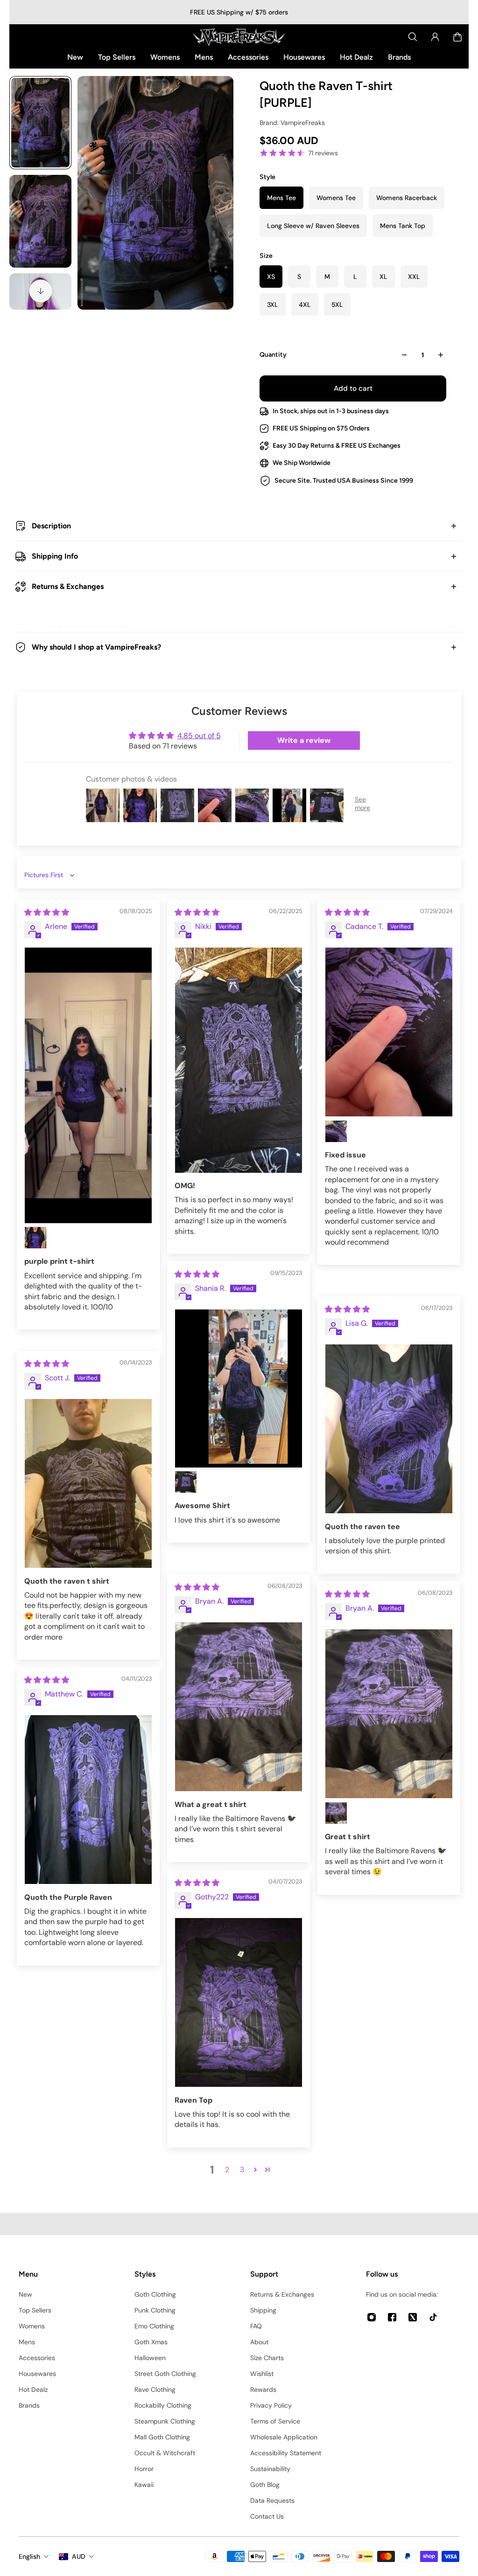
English (29, 2556)
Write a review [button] (304, 740)
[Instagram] (372, 2317)
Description (51, 526)
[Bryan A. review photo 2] (336, 1813)
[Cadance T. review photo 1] (389, 1032)
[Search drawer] (413, 37)
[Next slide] (41, 291)
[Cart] (457, 37)
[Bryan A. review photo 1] (239, 1707)
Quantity (273, 355)
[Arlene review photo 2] (35, 1238)
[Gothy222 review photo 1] (239, 2003)
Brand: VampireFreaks (292, 123)
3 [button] (242, 2170)
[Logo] (239, 37)
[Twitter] (413, 2317)
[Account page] (435, 37)
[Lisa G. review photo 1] (389, 1429)
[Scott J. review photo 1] (88, 1484)
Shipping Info (55, 556)
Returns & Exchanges (68, 586)
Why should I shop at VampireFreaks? (96, 647)
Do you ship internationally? (79, 626)
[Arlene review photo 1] (88, 1085)
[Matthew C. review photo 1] (88, 1800)
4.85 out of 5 (199, 736)
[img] (47, 912)
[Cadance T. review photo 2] (336, 1131)
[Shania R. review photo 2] (186, 1482)
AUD (79, 2556)
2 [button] (227, 2170)
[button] (255, 2169)
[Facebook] (392, 2317)
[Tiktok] (433, 2317)
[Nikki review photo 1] (239, 1060)
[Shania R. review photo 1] (239, 1388)
